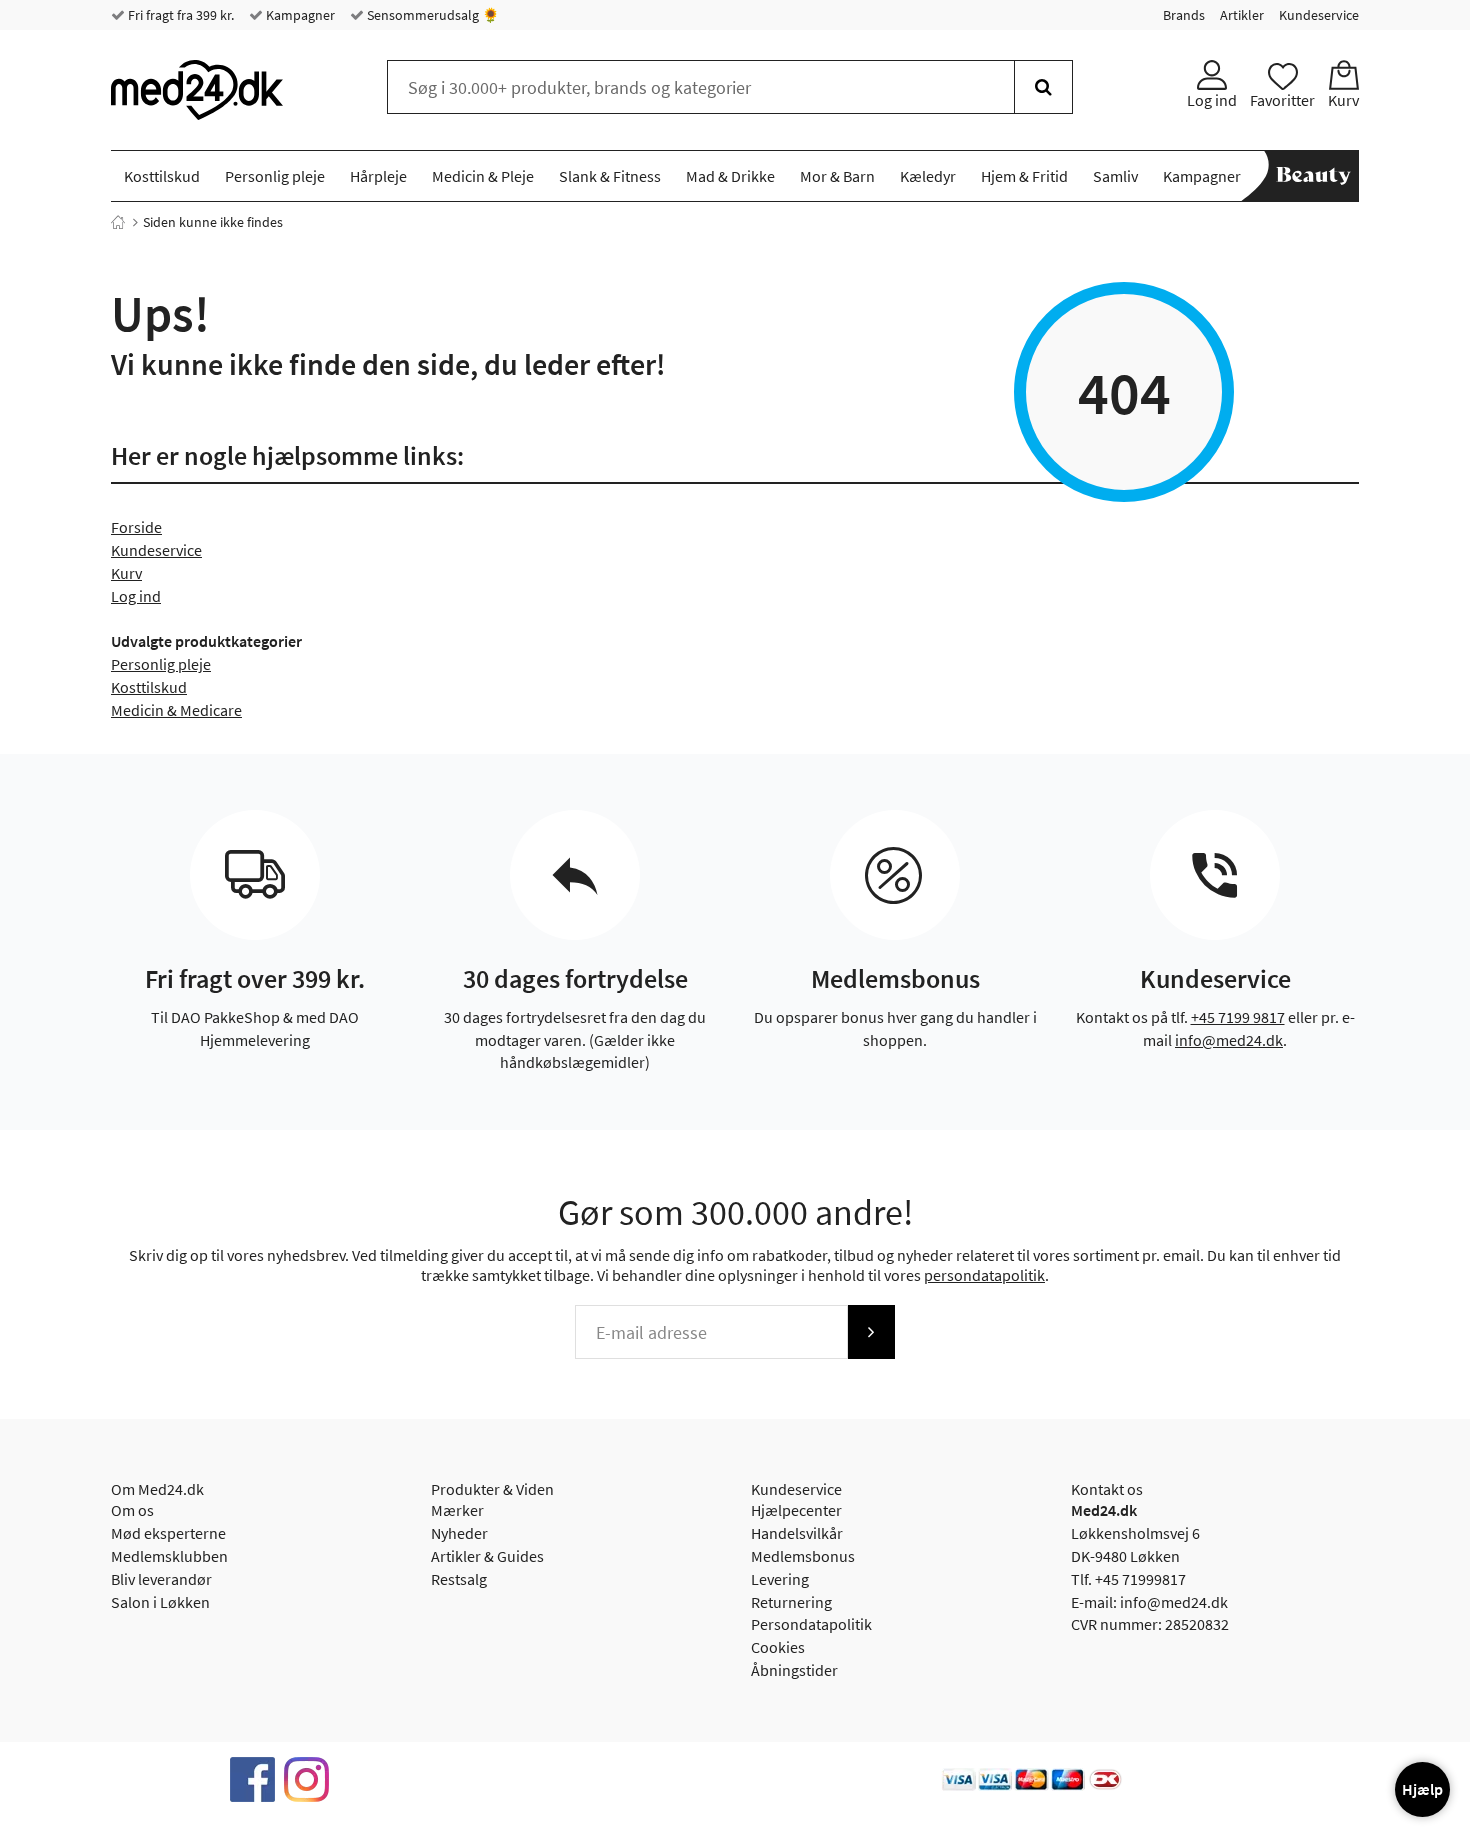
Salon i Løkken (160, 1602)
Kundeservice (1319, 15)
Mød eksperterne (168, 1533)
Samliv (1115, 176)
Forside (136, 527)
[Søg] (1043, 87)
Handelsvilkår (797, 1533)
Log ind (136, 596)
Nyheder (459, 1533)
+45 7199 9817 (1238, 1017)
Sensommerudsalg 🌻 (431, 15)
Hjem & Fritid (1024, 176)
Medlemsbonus (803, 1556)
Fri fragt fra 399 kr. (179, 15)
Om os (132, 1510)
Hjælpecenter (796, 1510)
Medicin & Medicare (176, 710)
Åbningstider (794, 1670)
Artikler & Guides (487, 1556)
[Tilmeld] (871, 1332)
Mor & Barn (837, 176)
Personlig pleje (275, 176)
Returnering (791, 1602)
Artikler (1242, 15)
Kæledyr (928, 176)
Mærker (457, 1510)
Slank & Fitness (610, 176)
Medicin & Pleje (483, 176)
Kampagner (299, 15)
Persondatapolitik (811, 1624)
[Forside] (118, 222)
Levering (780, 1579)
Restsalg (459, 1579)
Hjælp (1422, 1789)
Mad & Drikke (730, 176)
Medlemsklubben (169, 1556)
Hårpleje (378, 176)
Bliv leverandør (161, 1579)
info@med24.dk (1229, 1040)
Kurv (126, 573)
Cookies (778, 1647)
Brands (1184, 15)
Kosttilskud (162, 176)
